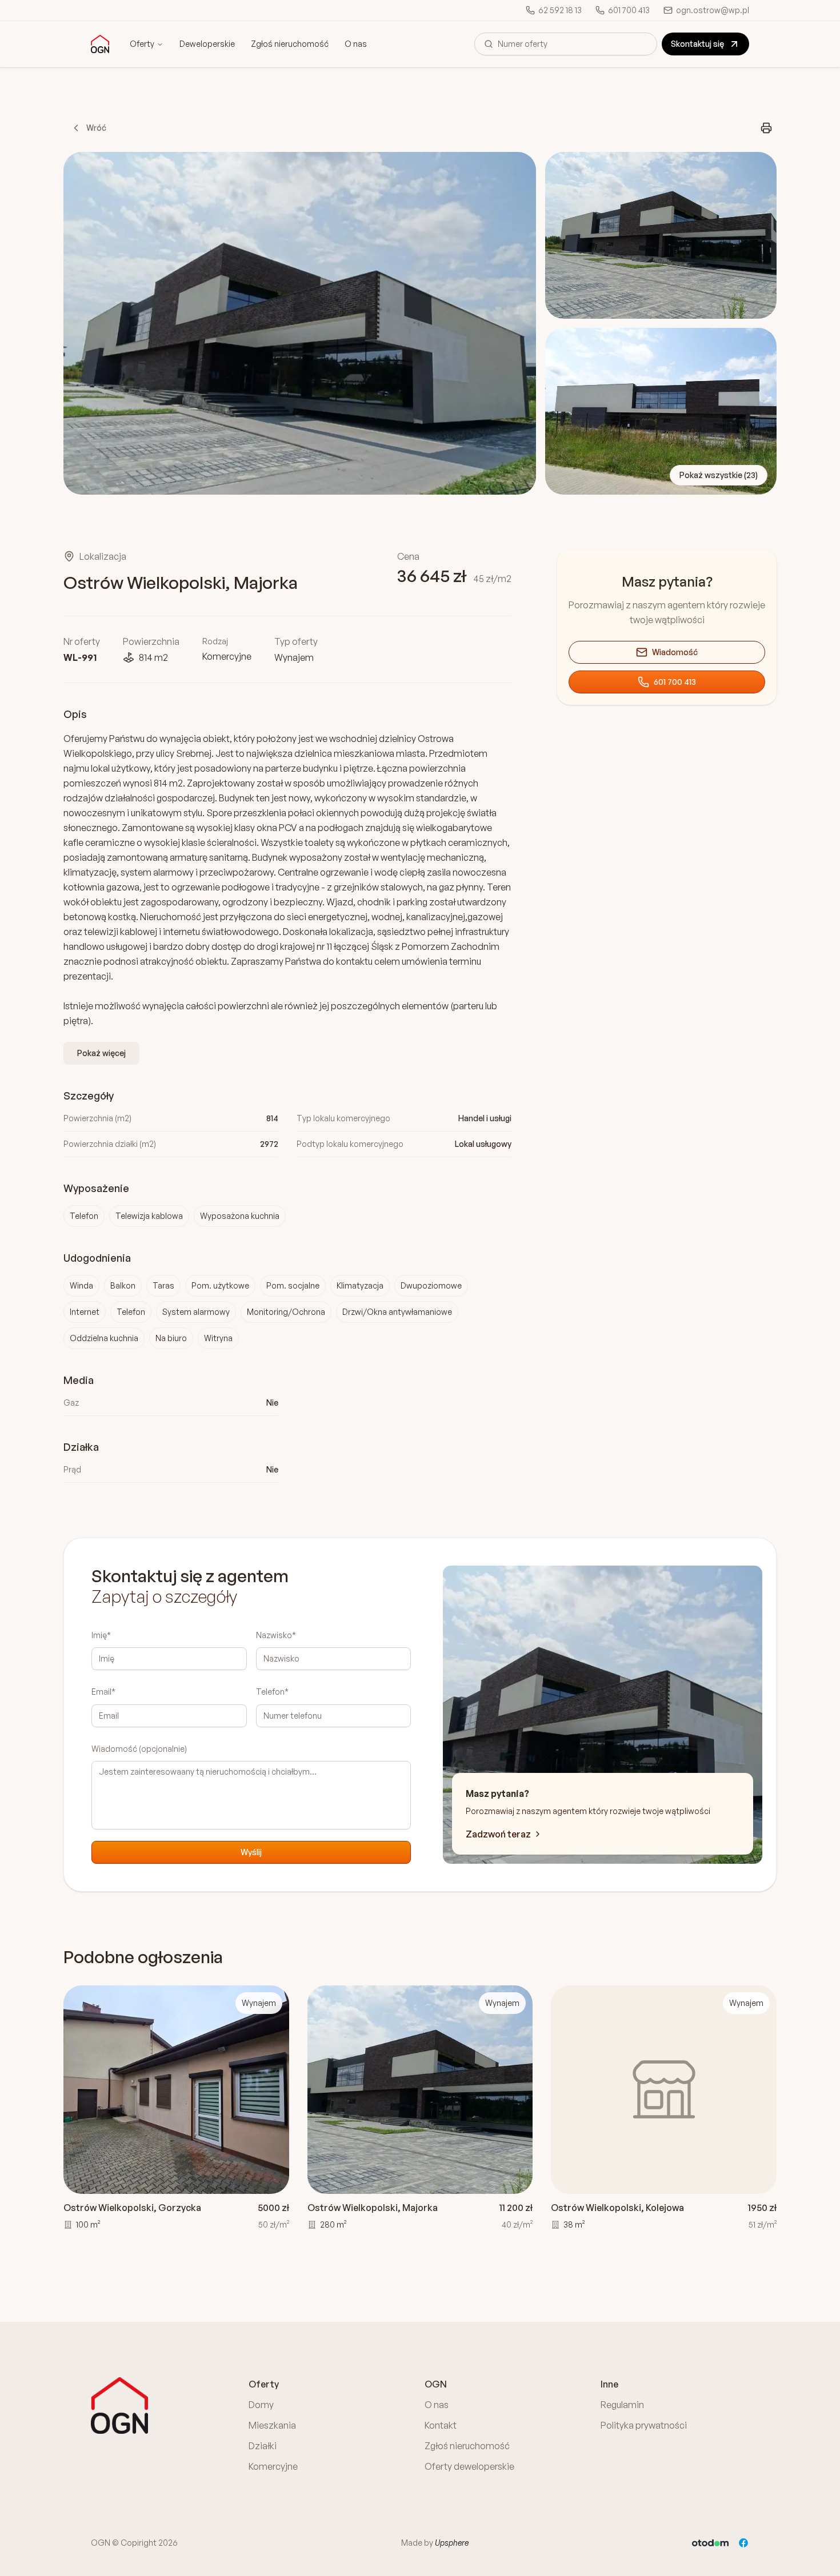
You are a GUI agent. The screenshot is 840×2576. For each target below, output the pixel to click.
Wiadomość (675, 652)
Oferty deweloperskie (469, 2466)
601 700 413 (675, 682)
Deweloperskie (207, 44)
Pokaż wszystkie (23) (719, 475)
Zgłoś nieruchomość (290, 44)
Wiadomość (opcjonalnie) (139, 1749)
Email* (103, 1692)
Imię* (101, 1635)
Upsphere (452, 2543)
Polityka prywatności (644, 2425)
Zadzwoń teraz (498, 1834)
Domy (261, 2405)
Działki (263, 2446)
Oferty (142, 44)
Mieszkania (272, 2425)
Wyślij (251, 1852)
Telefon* (272, 1692)
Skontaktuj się (697, 44)
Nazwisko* (276, 1635)
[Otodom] (710, 2543)
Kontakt (441, 2425)
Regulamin (622, 2405)
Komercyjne (273, 2466)
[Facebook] (743, 2543)
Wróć (96, 128)
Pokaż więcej (101, 1053)
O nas (356, 44)
